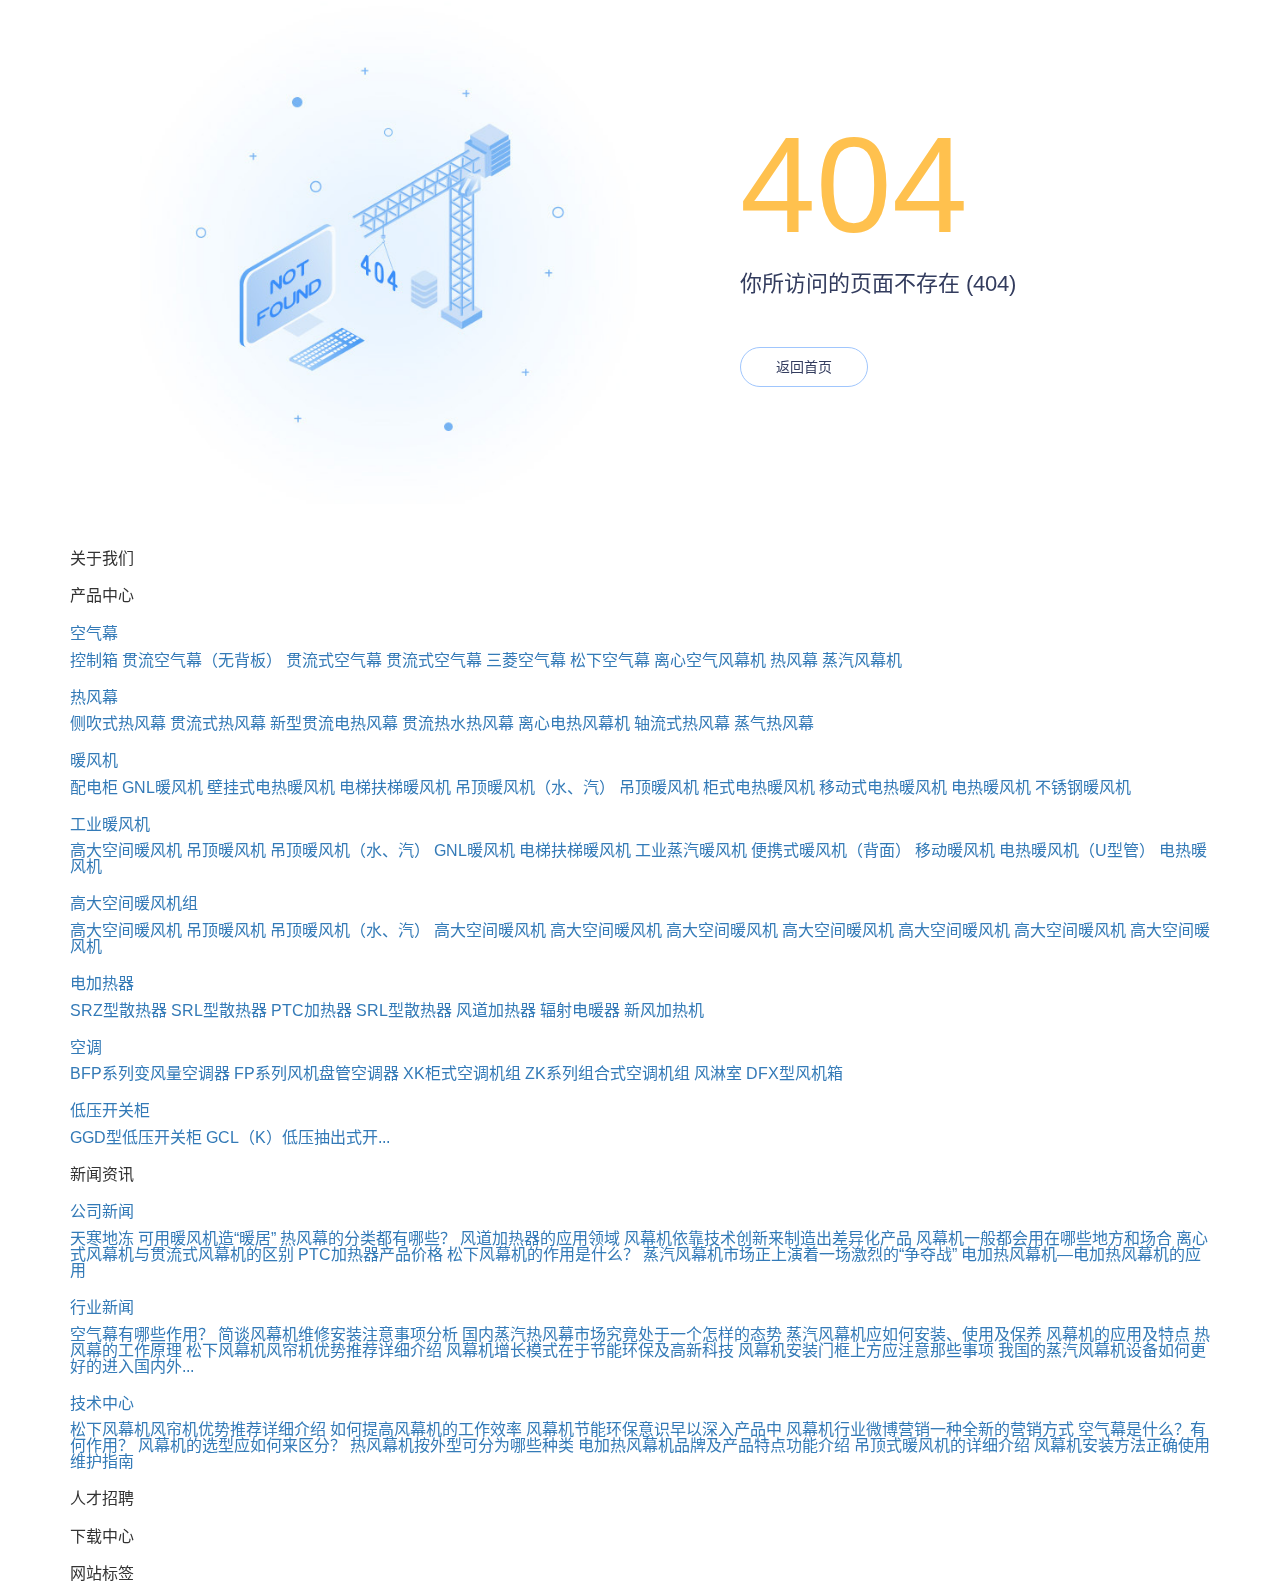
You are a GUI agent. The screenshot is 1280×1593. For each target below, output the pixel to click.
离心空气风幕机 (710, 660)
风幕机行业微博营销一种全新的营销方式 (930, 1429)
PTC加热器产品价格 (370, 1254)
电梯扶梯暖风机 (395, 787)
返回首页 (804, 367)
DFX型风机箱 (794, 1073)
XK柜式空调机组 (462, 1073)
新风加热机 (664, 1010)
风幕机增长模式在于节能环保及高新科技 (590, 1350)
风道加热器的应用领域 (540, 1238)
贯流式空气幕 (334, 660)
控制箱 (94, 660)
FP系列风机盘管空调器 (316, 1073)
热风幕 (794, 660)
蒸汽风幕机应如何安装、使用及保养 (914, 1334)
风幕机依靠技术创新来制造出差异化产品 (768, 1238)
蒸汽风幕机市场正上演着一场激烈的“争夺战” (800, 1254)
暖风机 (94, 760)
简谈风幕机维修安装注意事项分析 (338, 1334)
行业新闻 (102, 1307)
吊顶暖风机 (659, 787)
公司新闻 (102, 1211)
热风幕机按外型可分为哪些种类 (462, 1445)
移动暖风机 (955, 850)
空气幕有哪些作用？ (142, 1334)
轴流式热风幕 (682, 723)
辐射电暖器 (580, 1010)
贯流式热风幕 (218, 723)
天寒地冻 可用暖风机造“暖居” (173, 1238)
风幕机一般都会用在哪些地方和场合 (1044, 1238)
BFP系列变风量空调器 (150, 1073)
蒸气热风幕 (774, 723)
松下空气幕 (610, 660)
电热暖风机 (991, 787)
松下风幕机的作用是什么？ (543, 1254)
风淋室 (718, 1073)
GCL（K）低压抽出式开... (298, 1137)
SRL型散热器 (219, 1010)
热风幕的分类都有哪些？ (368, 1238)
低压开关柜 (110, 1110)
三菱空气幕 (526, 660)
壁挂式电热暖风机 (271, 787)
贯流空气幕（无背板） (202, 660)
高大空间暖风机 (126, 850)
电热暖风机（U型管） (1077, 850)
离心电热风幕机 (574, 723)
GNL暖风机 (162, 787)
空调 (86, 1047)
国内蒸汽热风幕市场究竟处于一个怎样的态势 (622, 1334)
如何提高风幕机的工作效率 (426, 1429)
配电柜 (94, 787)
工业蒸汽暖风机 (691, 850)
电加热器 (102, 983)
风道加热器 (496, 1010)
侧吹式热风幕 (118, 723)
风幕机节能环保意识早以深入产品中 (654, 1429)
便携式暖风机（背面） (831, 850)
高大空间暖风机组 (134, 903)
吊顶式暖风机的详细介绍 (942, 1445)
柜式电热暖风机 (759, 787)
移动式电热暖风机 (883, 787)
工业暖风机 (110, 824)
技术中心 (102, 1403)
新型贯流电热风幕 (334, 723)
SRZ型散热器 (118, 1010)
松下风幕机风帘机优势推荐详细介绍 (314, 1350)
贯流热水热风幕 (458, 723)
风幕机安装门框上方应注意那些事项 (866, 1350)
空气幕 (94, 633)
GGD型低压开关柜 (136, 1137)
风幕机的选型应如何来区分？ (242, 1445)
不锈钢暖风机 (1083, 787)
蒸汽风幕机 (862, 660)
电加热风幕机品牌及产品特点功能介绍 (714, 1445)
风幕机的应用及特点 (1118, 1334)
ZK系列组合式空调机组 (607, 1073)
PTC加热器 (311, 1010)
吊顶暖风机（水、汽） (535, 787)
